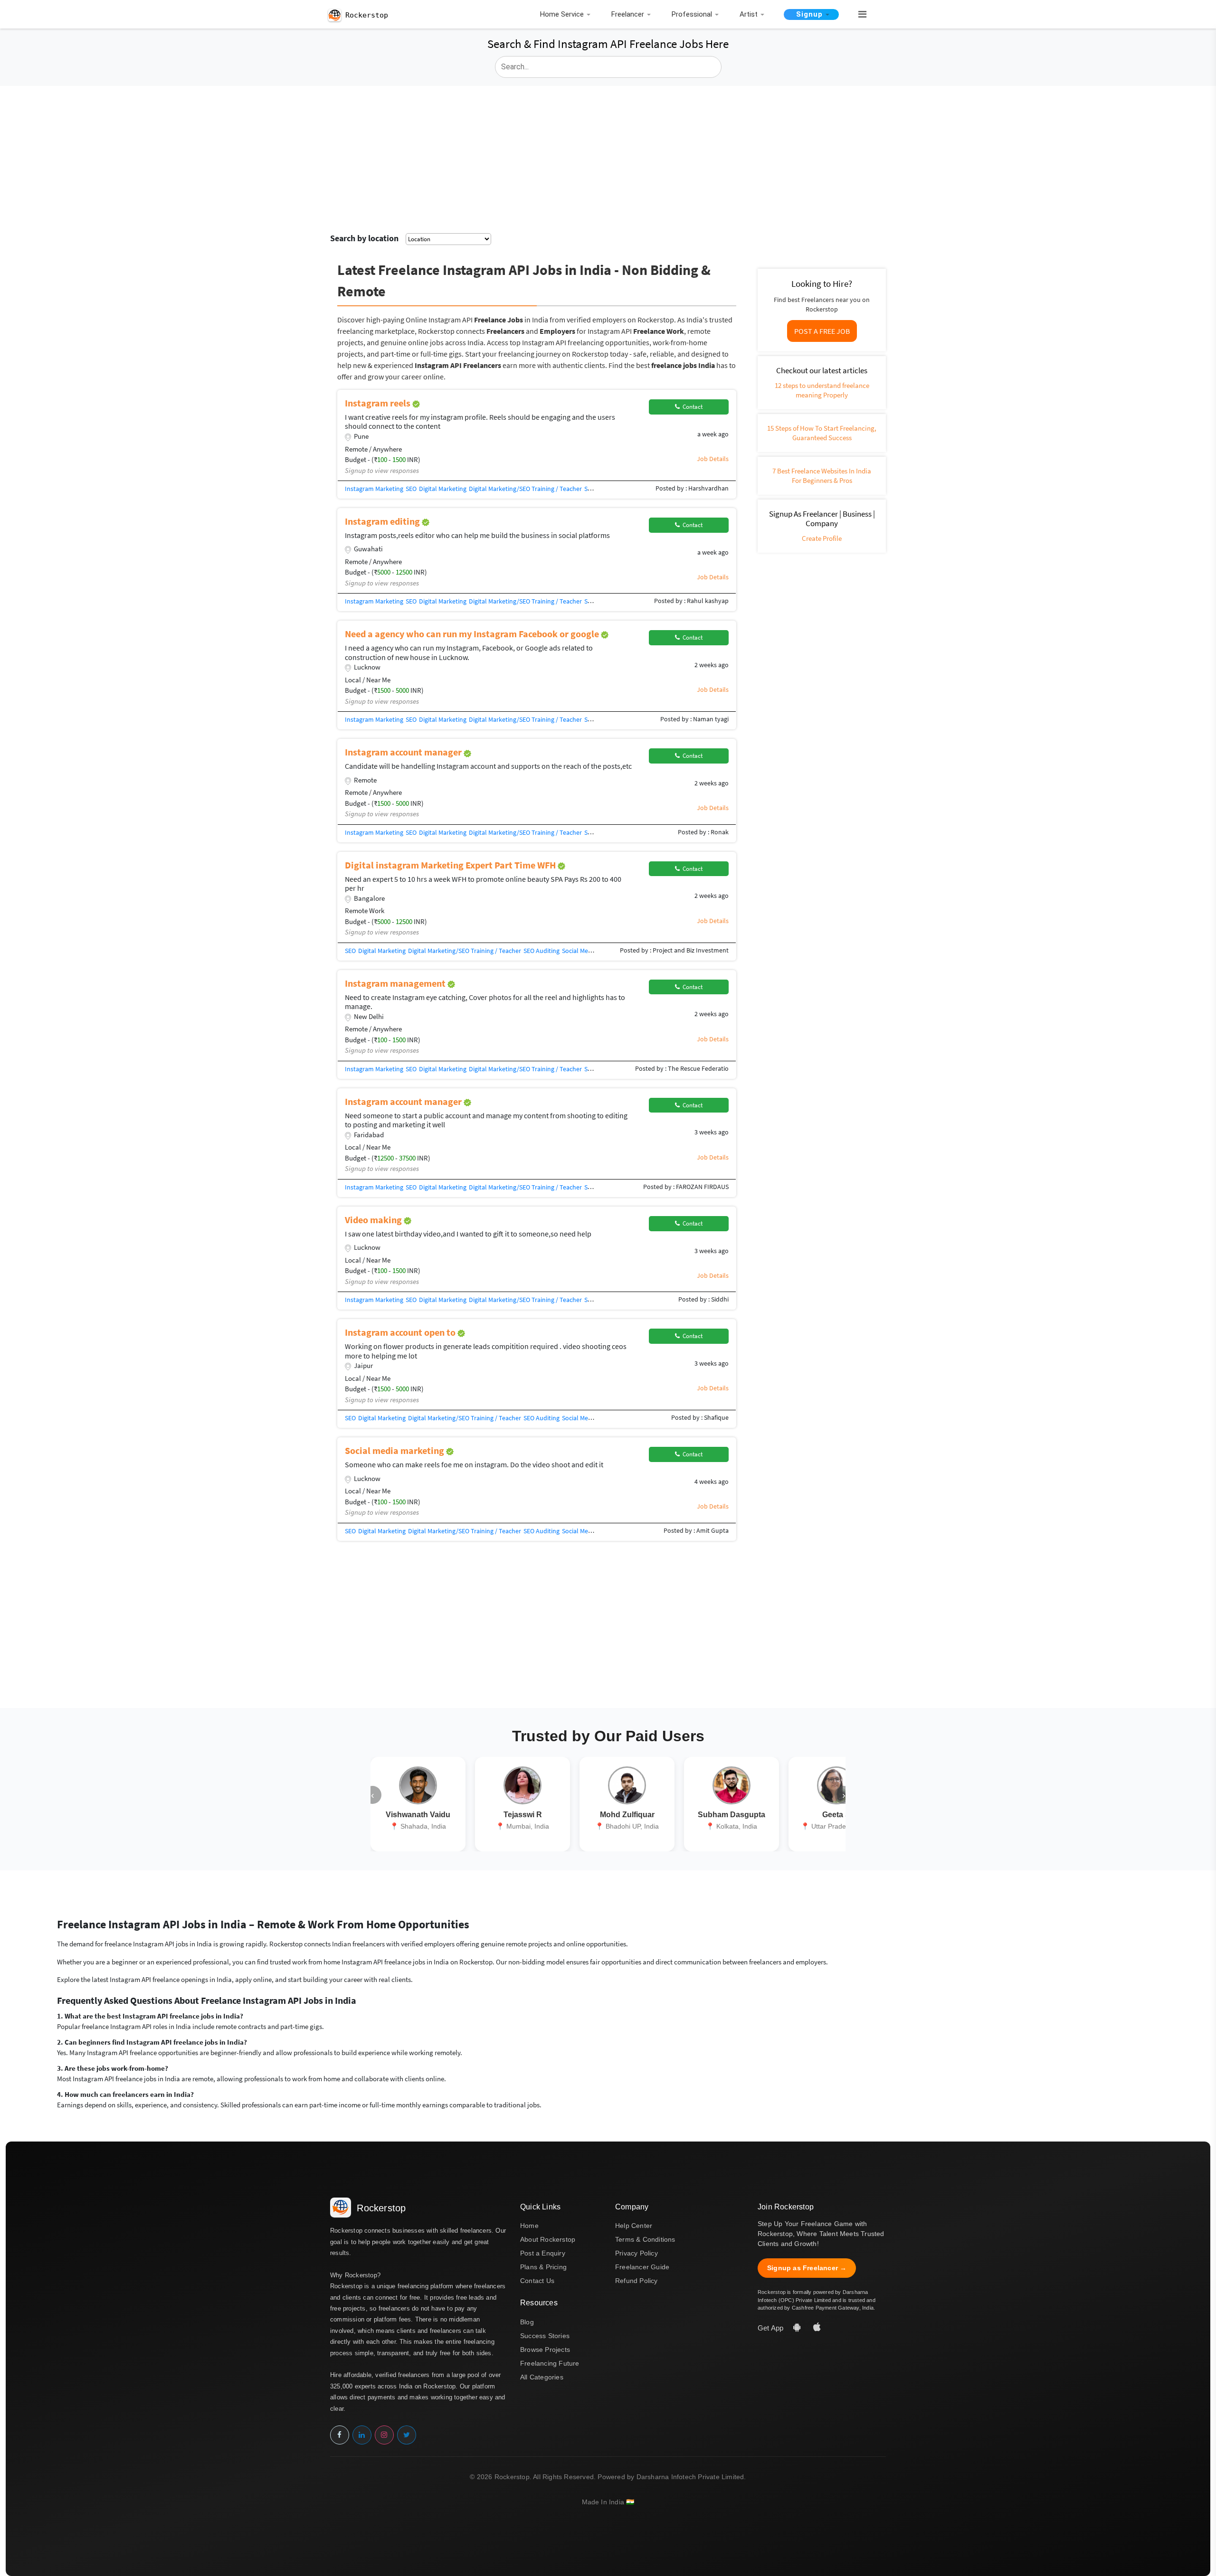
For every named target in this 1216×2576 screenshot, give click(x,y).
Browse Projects (545, 2350)
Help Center (634, 2226)
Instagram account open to (401, 1332)
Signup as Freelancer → (807, 2268)
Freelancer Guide (642, 2267)
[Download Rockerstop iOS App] (817, 2328)
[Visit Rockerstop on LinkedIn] (362, 2435)
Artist (749, 14)
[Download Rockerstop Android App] (798, 2328)
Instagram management (396, 983)
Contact (691, 407)
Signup (809, 14)
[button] (858, 15)
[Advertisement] (608, 157)
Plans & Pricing (543, 2267)
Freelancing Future (550, 2363)
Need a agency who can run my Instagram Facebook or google (473, 634)
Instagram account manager (404, 752)
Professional (692, 14)
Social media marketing (395, 1450)
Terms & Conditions (645, 2239)
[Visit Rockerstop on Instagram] (384, 2435)
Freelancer (628, 14)
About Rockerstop (548, 2239)
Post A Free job (822, 331)
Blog (527, 2322)
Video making (374, 1220)
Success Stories (545, 2336)
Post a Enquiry (543, 2253)
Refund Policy (636, 2281)
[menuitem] (568, 15)
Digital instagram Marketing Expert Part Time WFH (451, 865)
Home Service (562, 14)
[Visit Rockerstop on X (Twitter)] (407, 2435)
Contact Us (537, 2281)
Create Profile (822, 538)
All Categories (542, 2377)
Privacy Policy (636, 2253)
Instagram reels (379, 403)
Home (529, 2226)
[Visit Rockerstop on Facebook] (340, 2435)
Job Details (713, 459)
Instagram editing (383, 521)
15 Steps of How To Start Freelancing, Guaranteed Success (822, 433)
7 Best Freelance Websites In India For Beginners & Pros (822, 476)
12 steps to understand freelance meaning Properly (822, 390)
